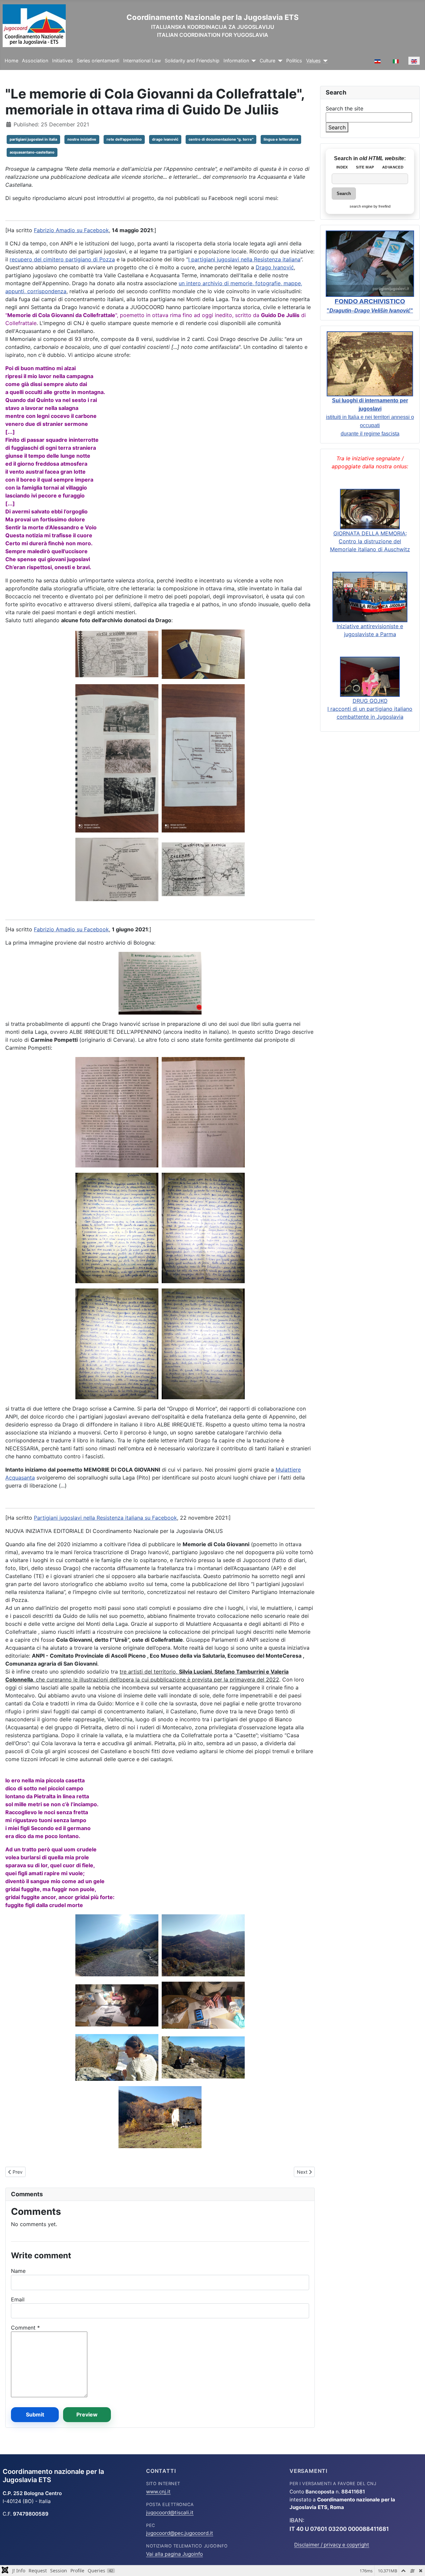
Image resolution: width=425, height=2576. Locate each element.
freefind (384, 206)
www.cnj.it (158, 2492)
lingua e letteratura (281, 139)
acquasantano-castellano (32, 152)
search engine (361, 206)
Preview (87, 2414)
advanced (393, 167)
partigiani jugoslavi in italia (33, 139)
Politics (294, 61)
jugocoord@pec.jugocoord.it (180, 2533)
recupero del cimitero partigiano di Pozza (62, 259)
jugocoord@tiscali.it (170, 2512)
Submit (35, 2414)
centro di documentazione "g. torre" (221, 139)
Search (337, 127)
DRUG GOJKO (370, 701)
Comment (25, 2328)
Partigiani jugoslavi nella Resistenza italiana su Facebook (105, 1518)
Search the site (344, 108)
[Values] (324, 61)
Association (35, 61)
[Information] (253, 61)
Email (18, 2299)
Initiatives (63, 61)
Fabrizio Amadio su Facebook (71, 230)
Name (18, 2271)
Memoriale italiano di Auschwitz (370, 549)
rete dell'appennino (124, 139)
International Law (142, 61)
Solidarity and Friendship (192, 61)
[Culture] (279, 61)
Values (313, 61)
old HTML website (382, 158)
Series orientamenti (98, 61)
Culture (267, 61)
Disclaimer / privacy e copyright (332, 2545)
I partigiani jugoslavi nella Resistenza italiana (244, 259)
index (342, 167)
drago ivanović (165, 139)
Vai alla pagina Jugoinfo (174, 2554)
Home (11, 61)
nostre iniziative (82, 139)
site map (365, 167)
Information (236, 61)
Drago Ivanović (275, 267)
